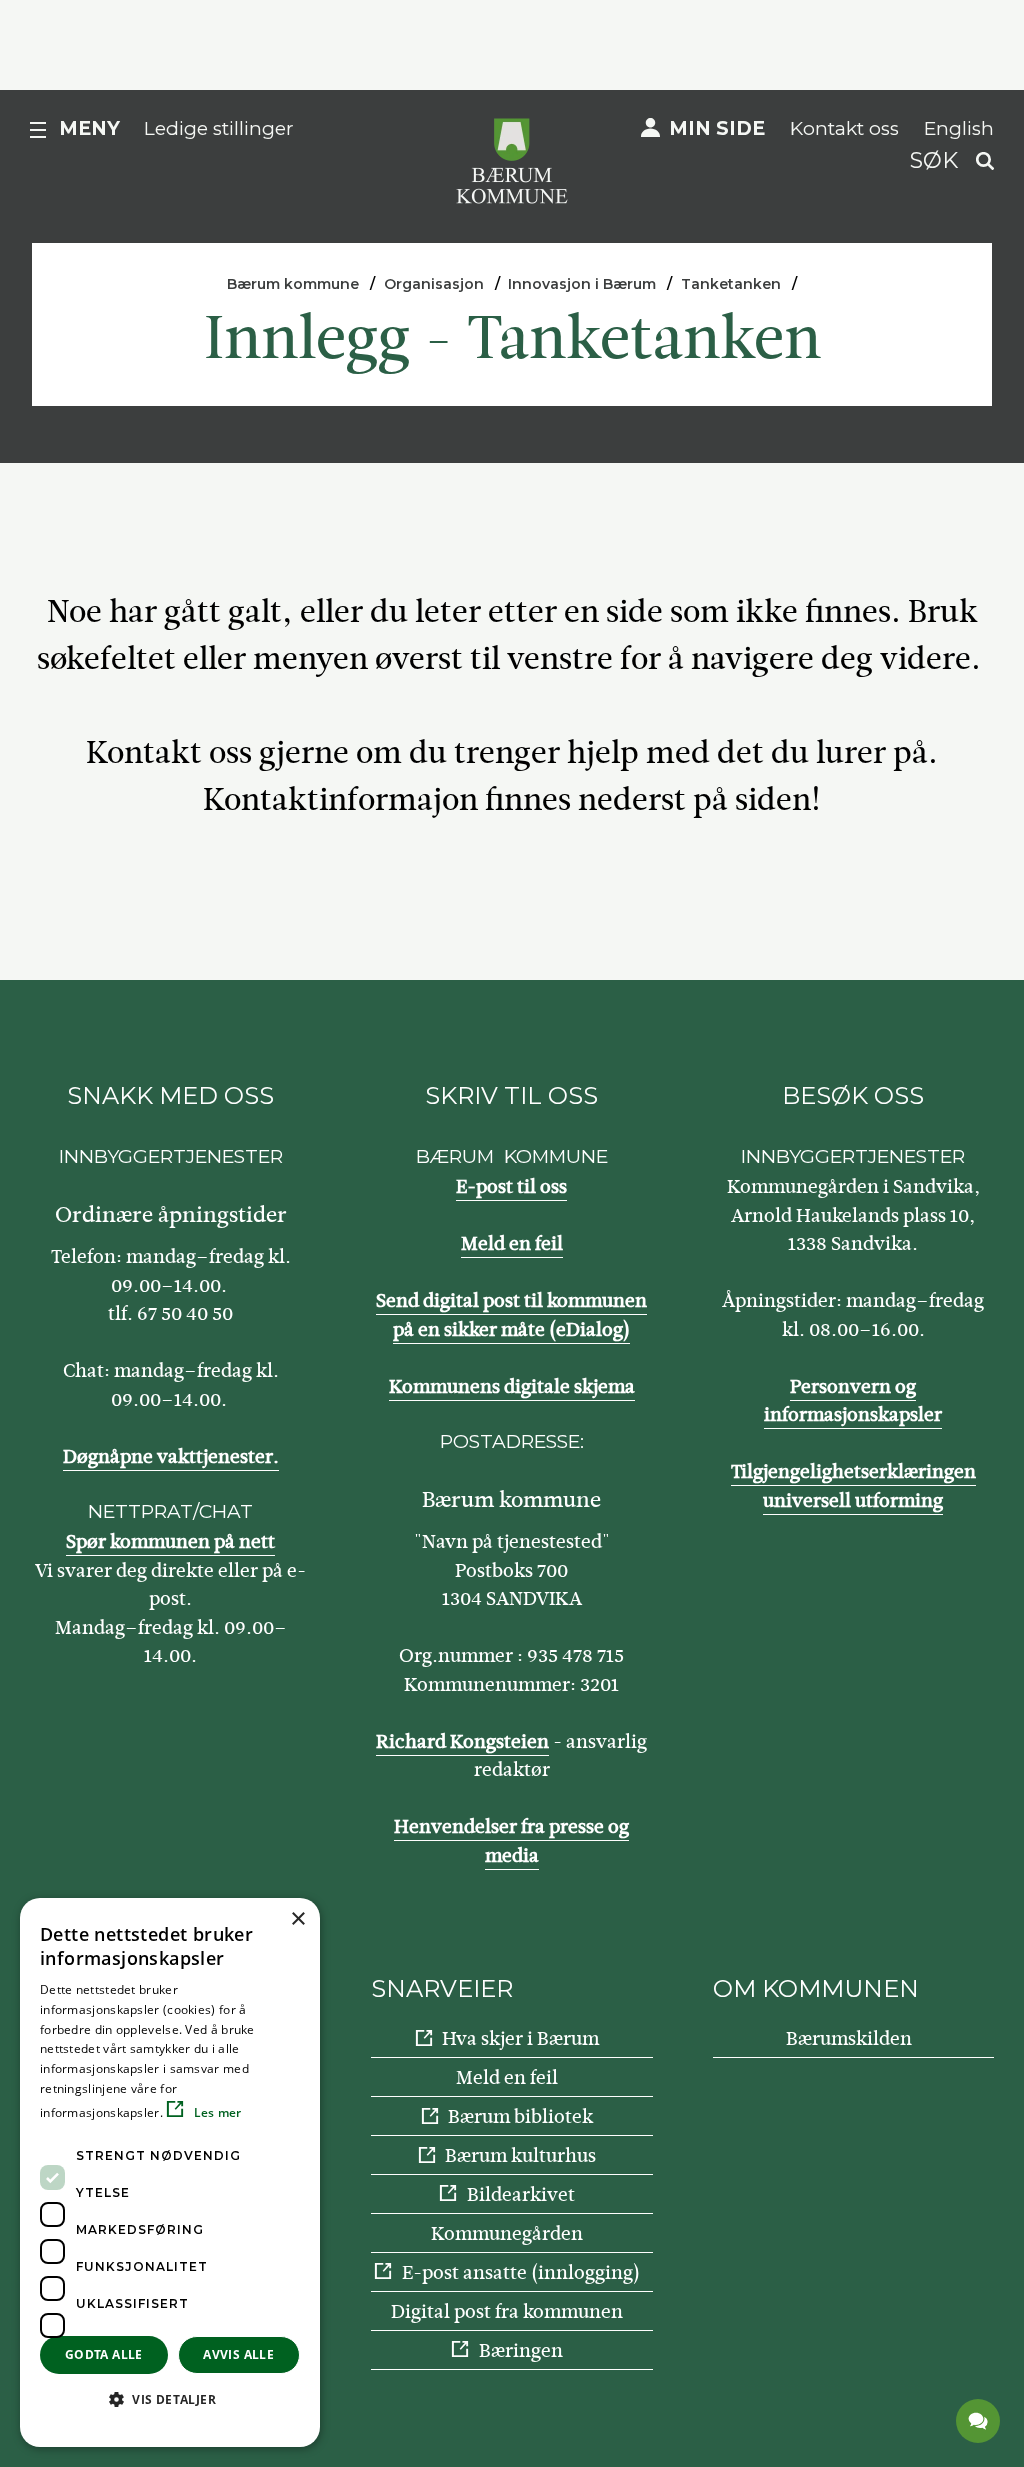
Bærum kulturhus (520, 2155)
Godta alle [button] (104, 2354)
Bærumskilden (849, 2038)
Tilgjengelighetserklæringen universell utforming (853, 1486)
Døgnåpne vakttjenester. (171, 1456)
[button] (170, 2399)
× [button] (297, 1919)
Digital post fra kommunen (507, 2311)
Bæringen (521, 2350)
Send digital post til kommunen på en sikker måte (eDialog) (511, 1315)
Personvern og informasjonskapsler (853, 1401)
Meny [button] (89, 128)
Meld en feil (512, 1243)
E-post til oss (511, 1186)
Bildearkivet (521, 2194)
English (959, 128)
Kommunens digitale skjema (512, 1386)
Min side (717, 128)
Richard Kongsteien (462, 1741)
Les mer (215, 2112)
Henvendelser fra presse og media (511, 1841)
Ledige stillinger (219, 128)
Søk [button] (934, 160)
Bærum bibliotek (520, 2116)
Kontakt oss (844, 128)
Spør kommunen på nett (170, 1541)
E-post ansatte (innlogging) (521, 2272)
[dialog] (170, 2172)
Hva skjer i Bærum (520, 2038)
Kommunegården (507, 2233)
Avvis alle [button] (238, 2354)
